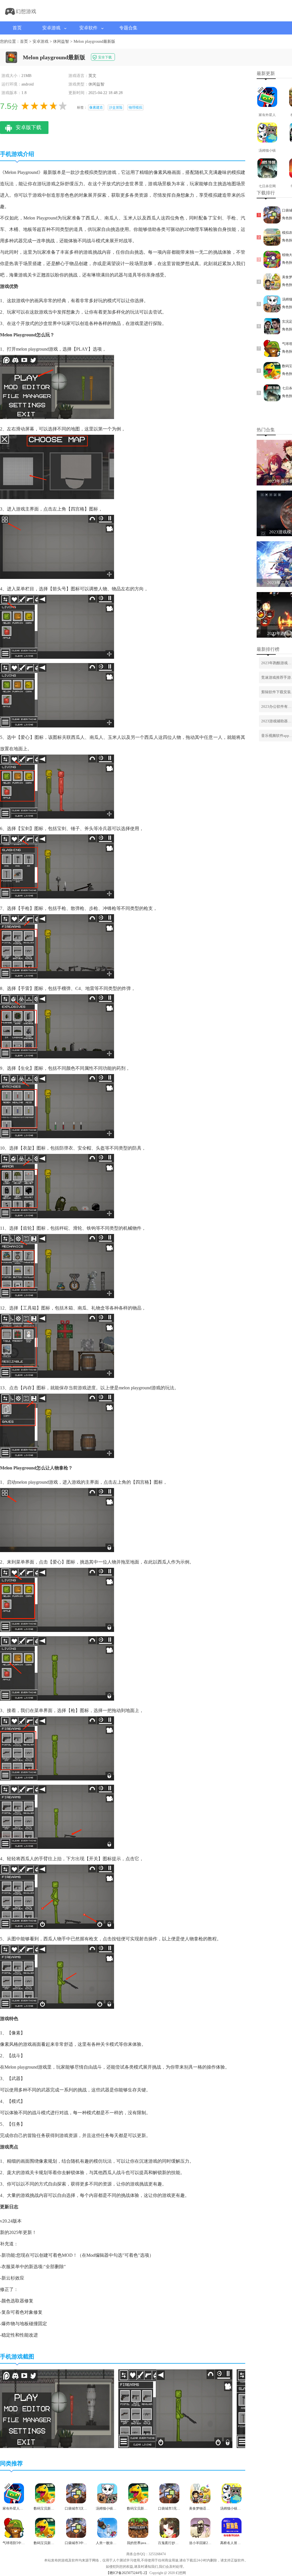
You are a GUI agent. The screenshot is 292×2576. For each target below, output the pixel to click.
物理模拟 (135, 107)
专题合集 (128, 28)
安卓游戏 (51, 28)
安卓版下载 (29, 127)
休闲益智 (61, 41)
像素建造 (96, 107)
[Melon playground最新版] (57, 2447)
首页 (17, 28)
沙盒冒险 (116, 107)
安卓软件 (88, 28)
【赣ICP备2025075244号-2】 (127, 2573)
